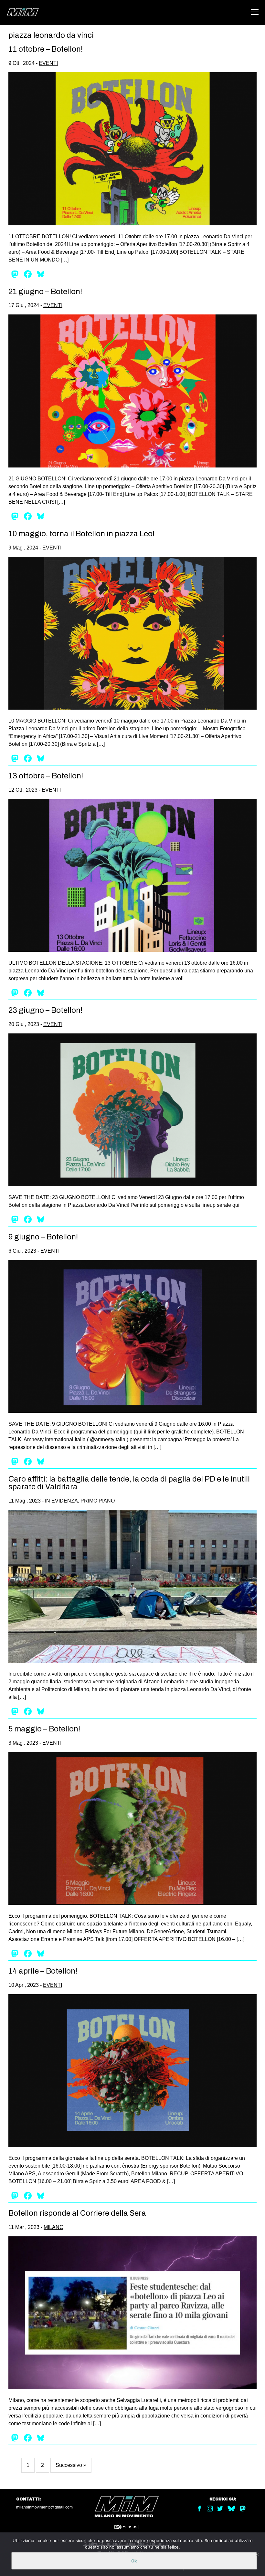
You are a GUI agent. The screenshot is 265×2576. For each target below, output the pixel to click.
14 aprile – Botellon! (43, 1971)
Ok (134, 2561)
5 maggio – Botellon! (44, 1729)
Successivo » (71, 2465)
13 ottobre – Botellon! (46, 776)
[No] (257, 2554)
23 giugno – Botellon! (45, 1010)
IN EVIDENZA (61, 1501)
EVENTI (48, 63)
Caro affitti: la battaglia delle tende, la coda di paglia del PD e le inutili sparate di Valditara (129, 1483)
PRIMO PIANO (98, 1501)
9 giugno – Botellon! (43, 1237)
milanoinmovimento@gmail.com (44, 2507)
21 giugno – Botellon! (45, 292)
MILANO (53, 2227)
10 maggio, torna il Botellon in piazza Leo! (81, 534)
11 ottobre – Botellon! (46, 49)
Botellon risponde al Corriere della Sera (77, 2213)
